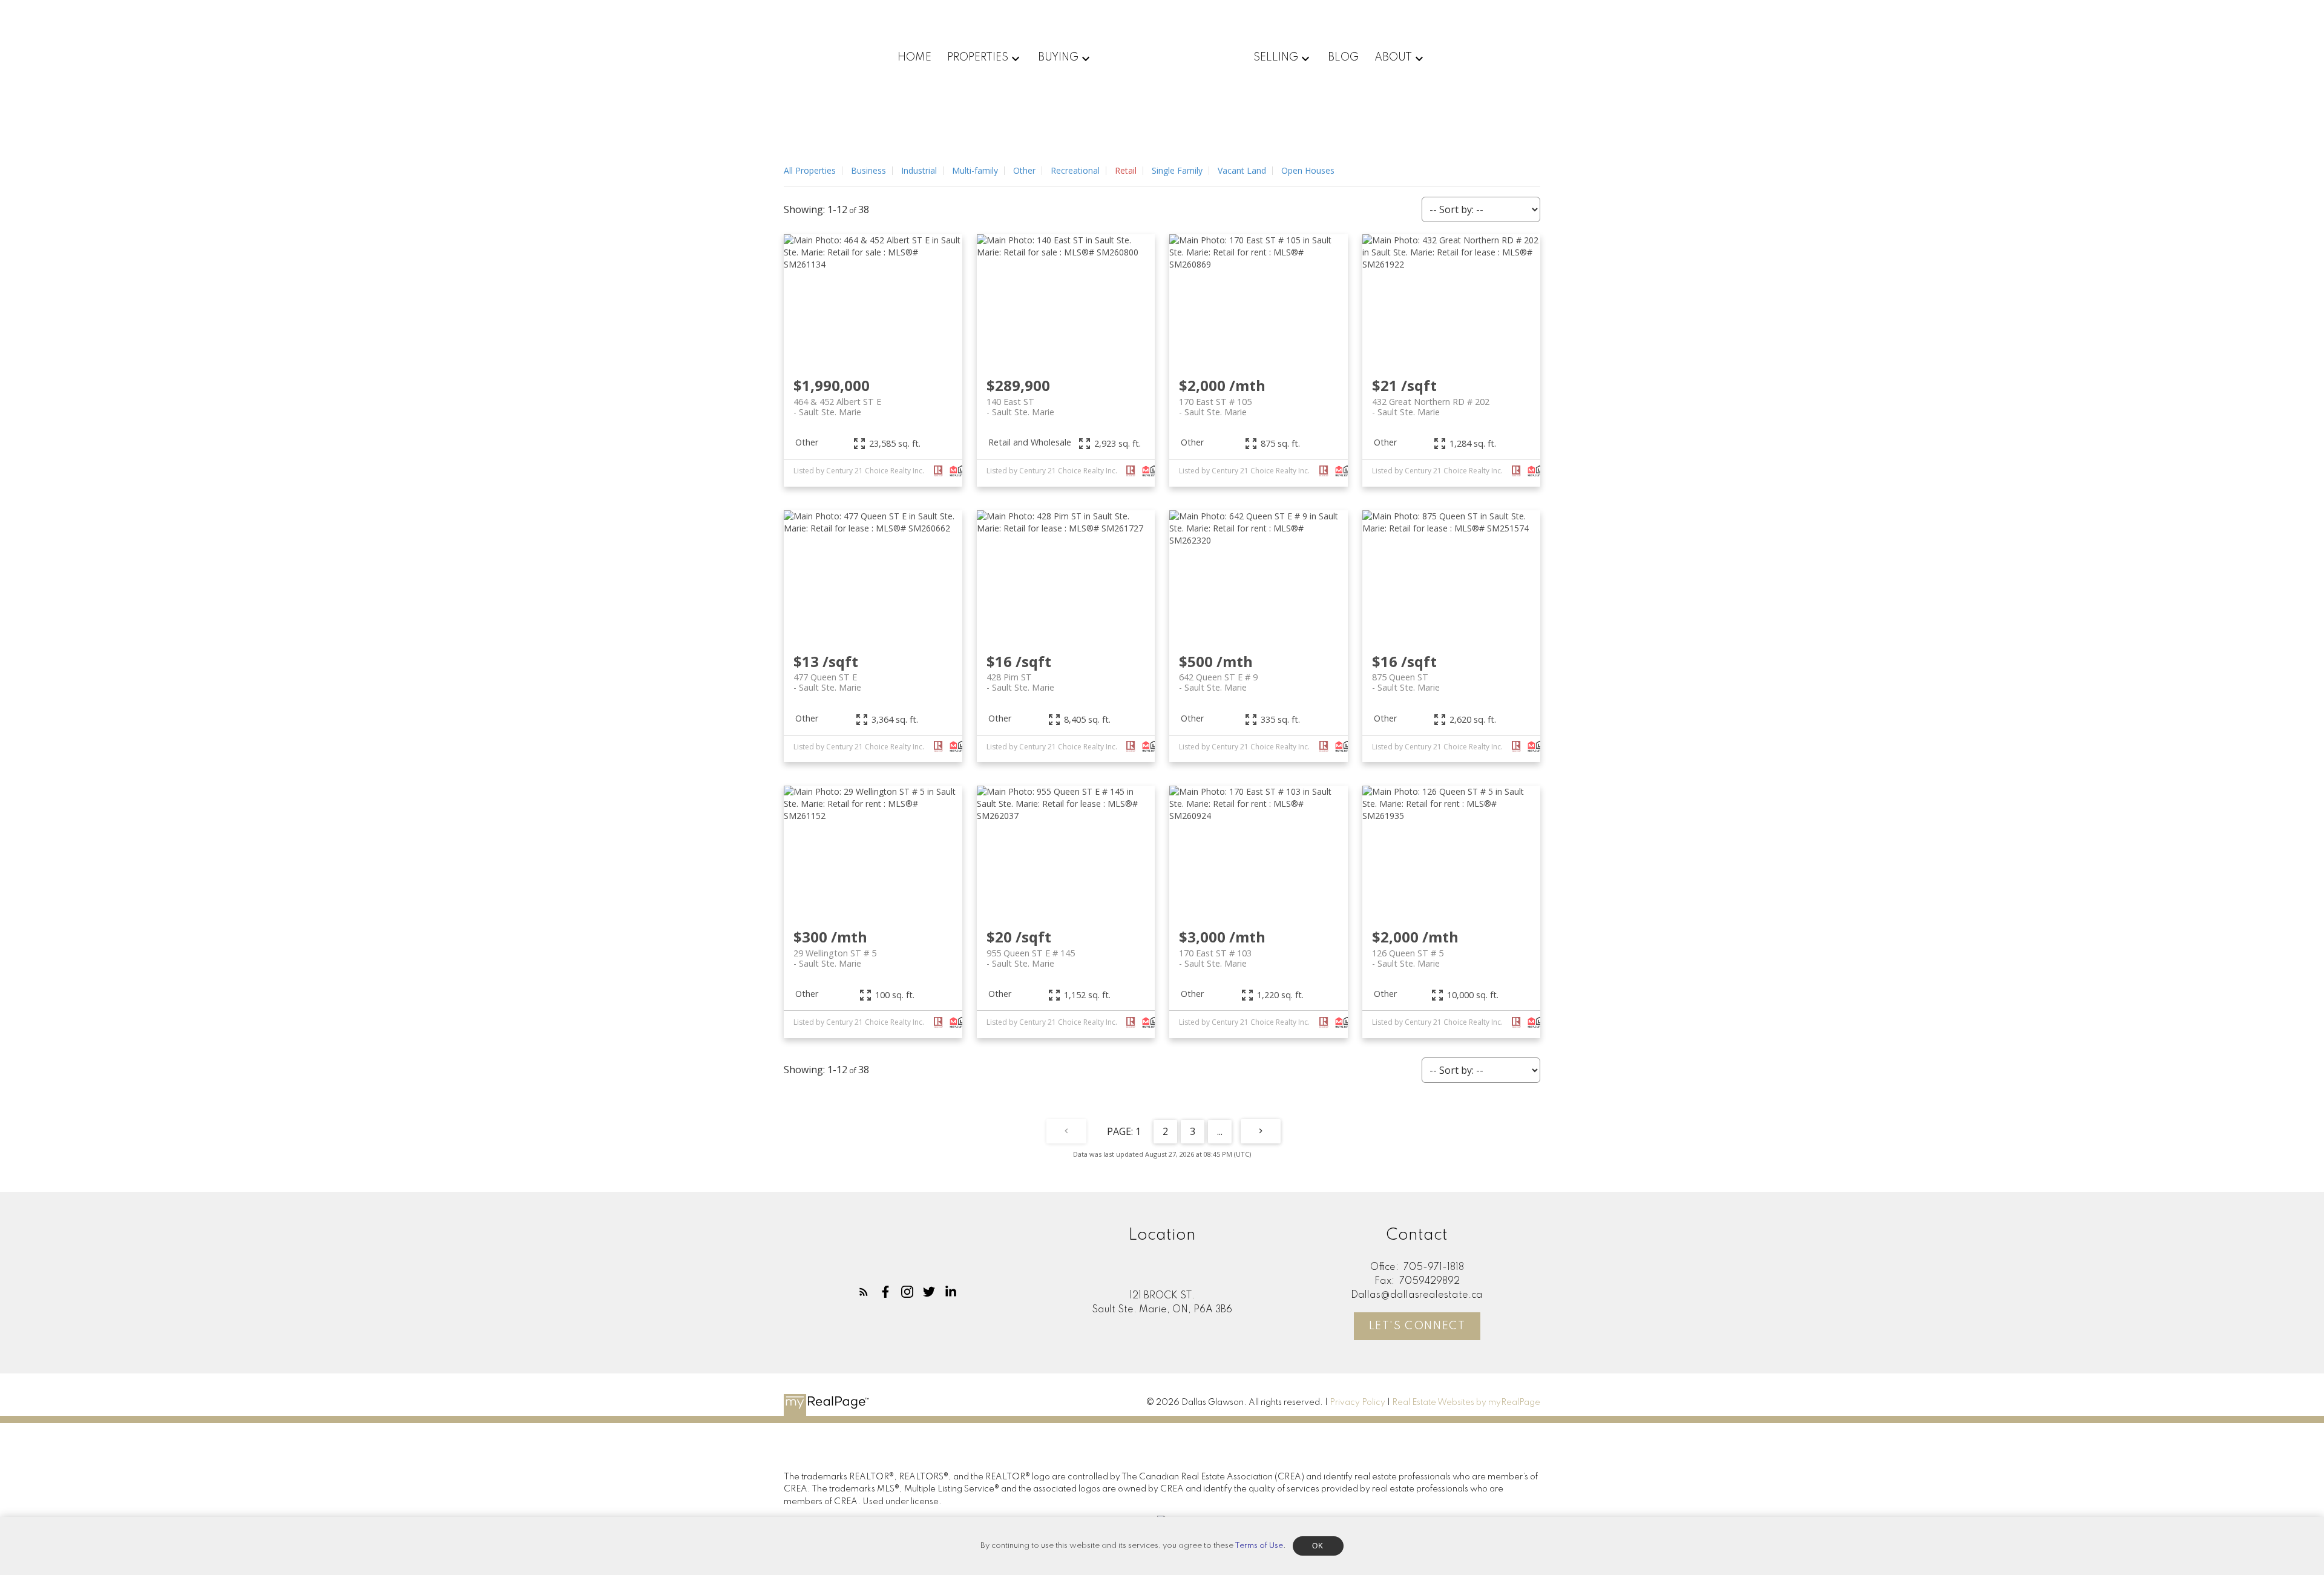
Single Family (1177, 170)
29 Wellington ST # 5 (835, 958)
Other (1024, 170)
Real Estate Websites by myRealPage (1466, 1402)
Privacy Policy (1357, 1402)
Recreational (1075, 170)
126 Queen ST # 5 (1408, 958)
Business (868, 170)
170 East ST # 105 (1215, 407)
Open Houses (1308, 170)
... (1220, 1131)
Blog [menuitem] (1343, 58)
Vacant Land (1242, 170)
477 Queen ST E (827, 682)
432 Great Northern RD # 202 (1431, 407)
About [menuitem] (1393, 58)
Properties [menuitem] (978, 58)
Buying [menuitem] (1058, 58)
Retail (1126, 170)
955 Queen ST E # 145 (1031, 958)
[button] (864, 1292)
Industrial (919, 170)
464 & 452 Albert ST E (837, 407)
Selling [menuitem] (1276, 58)
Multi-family (975, 170)
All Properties (810, 170)
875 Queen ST (1406, 682)
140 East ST (1020, 407)
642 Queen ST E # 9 (1218, 682)
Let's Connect (1417, 1326)
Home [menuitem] (914, 58)
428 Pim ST (1020, 682)
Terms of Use (1259, 1546)
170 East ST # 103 (1215, 958)
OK (1318, 1546)
